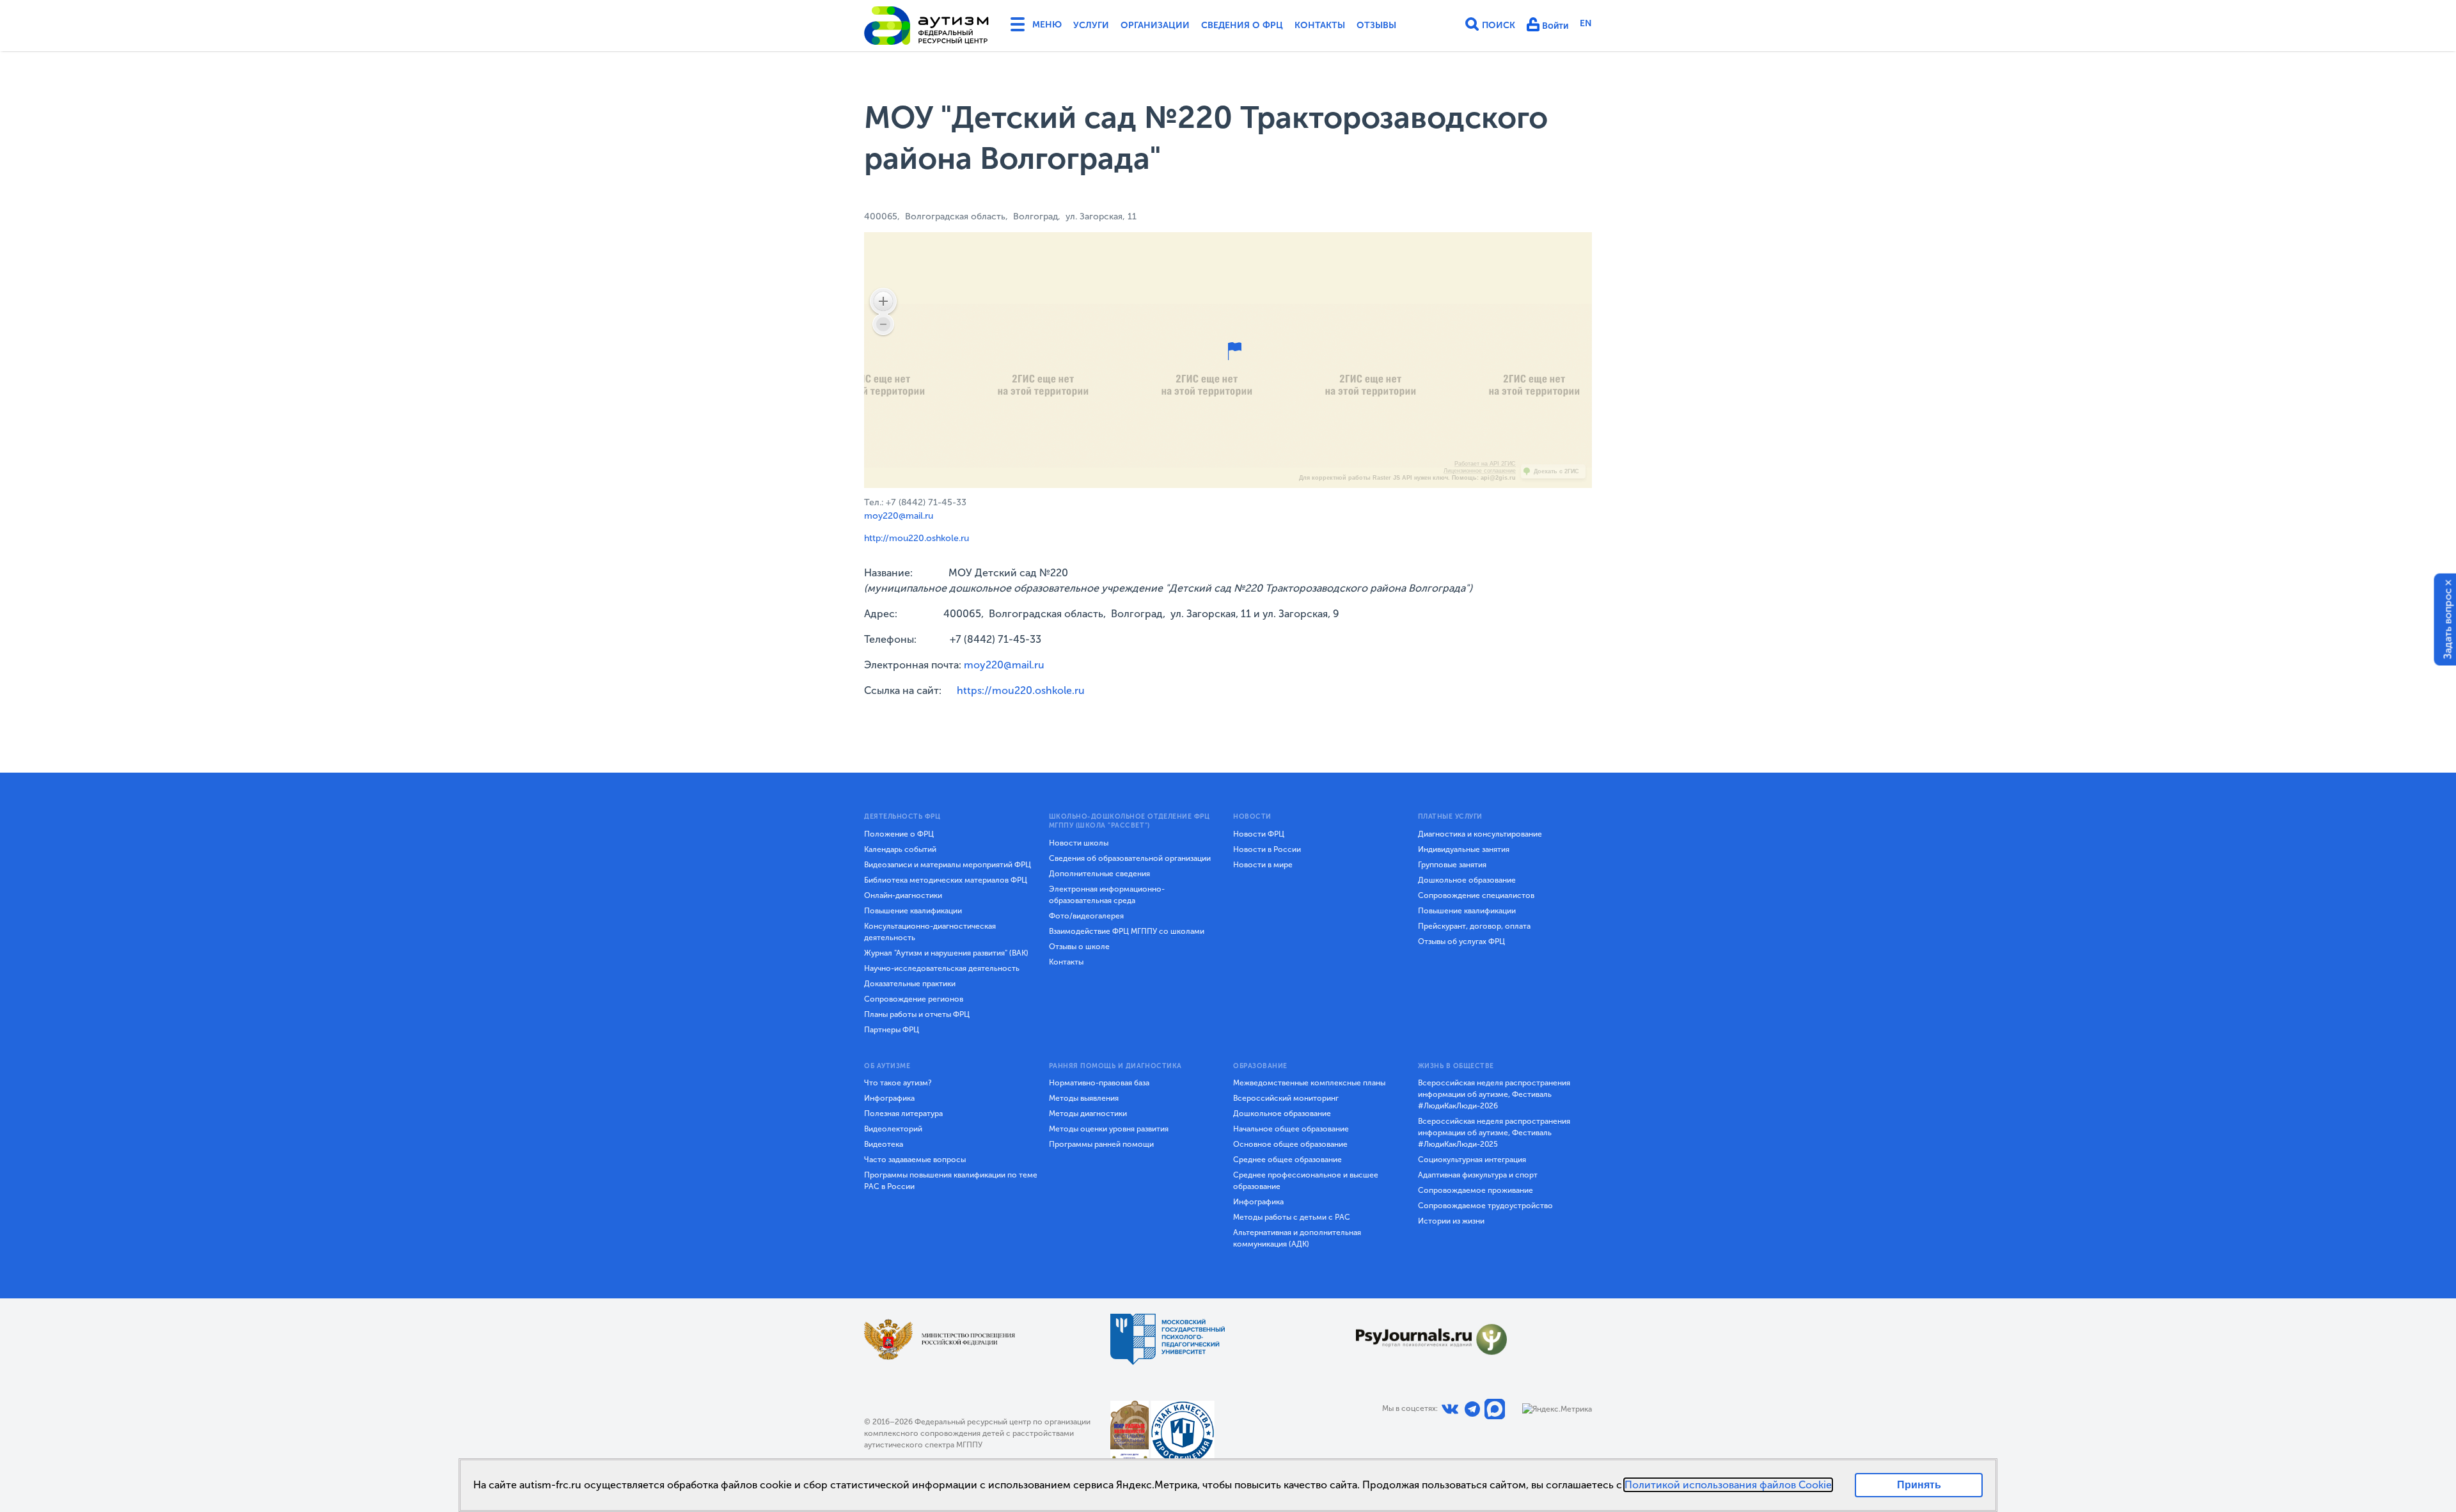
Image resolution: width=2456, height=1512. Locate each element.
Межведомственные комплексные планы (1309, 1083)
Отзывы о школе (1079, 947)
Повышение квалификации (913, 911)
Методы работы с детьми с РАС (1292, 1217)
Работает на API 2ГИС (1485, 464)
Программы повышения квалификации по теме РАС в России (951, 1181)
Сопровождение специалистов (1476, 895)
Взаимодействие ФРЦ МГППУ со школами (1127, 931)
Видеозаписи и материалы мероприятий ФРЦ (948, 865)
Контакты (1320, 25)
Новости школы (1079, 843)
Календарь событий (900, 849)
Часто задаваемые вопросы (915, 1160)
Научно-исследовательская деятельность (942, 968)
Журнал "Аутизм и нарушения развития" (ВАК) (946, 953)
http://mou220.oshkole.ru (917, 538)
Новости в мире (1263, 865)
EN (1586, 23)
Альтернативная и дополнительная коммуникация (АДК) (1297, 1238)
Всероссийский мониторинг (1286, 1098)
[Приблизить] (883, 301)
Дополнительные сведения (1099, 874)
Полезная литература (903, 1114)
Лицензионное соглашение (1480, 471)
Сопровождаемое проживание (1476, 1190)
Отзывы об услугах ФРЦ (1461, 941)
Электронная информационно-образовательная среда (1107, 895)
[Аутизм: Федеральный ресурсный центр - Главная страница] (927, 26)
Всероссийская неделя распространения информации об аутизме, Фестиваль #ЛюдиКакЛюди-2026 (1494, 1094)
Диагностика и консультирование (1480, 834)
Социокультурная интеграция (1472, 1160)
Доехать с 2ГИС (1556, 471)
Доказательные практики (910, 984)
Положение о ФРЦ (899, 834)
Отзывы (1376, 25)
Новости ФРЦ (1259, 834)
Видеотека (884, 1144)
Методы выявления (1084, 1098)
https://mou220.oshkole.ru (1021, 690)
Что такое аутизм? (898, 1083)
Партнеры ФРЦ (892, 1030)
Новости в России (1267, 849)
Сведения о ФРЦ (1242, 25)
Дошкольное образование (1467, 880)
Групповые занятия (1452, 865)
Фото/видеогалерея (1086, 916)
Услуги (1091, 25)
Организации (1155, 25)
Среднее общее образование (1287, 1160)
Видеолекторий (893, 1129)
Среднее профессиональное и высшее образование (1306, 1181)
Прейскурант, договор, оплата (1474, 926)
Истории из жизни (1451, 1221)
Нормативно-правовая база (1099, 1083)
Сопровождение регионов (914, 999)
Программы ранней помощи (1101, 1144)
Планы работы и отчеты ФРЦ (917, 1014)
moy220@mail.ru (899, 516)
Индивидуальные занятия (1464, 849)
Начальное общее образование (1291, 1129)
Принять (1919, 1485)
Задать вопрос (2448, 623)
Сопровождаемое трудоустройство (1485, 1206)
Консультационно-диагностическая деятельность (930, 932)
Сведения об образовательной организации (1130, 858)
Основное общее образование (1290, 1144)
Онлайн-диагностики (903, 895)
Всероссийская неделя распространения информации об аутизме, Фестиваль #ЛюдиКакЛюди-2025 (1494, 1133)
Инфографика (889, 1098)
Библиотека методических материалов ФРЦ (946, 880)
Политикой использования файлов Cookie (1728, 1485)
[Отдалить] (883, 324)
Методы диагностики (1088, 1114)
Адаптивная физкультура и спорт (1478, 1175)
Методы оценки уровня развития (1109, 1129)
